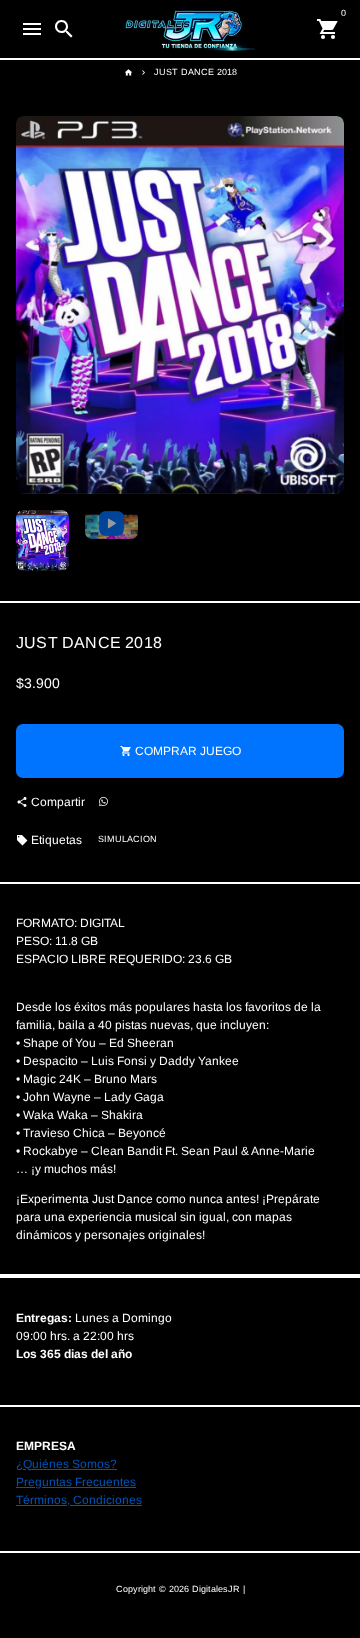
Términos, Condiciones (79, 1500)
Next (327, 305)
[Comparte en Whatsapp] (103, 802)
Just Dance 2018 (195, 72)
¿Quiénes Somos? (66, 1464)
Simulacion (127, 839)
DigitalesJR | (218, 1589)
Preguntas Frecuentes (76, 1482)
